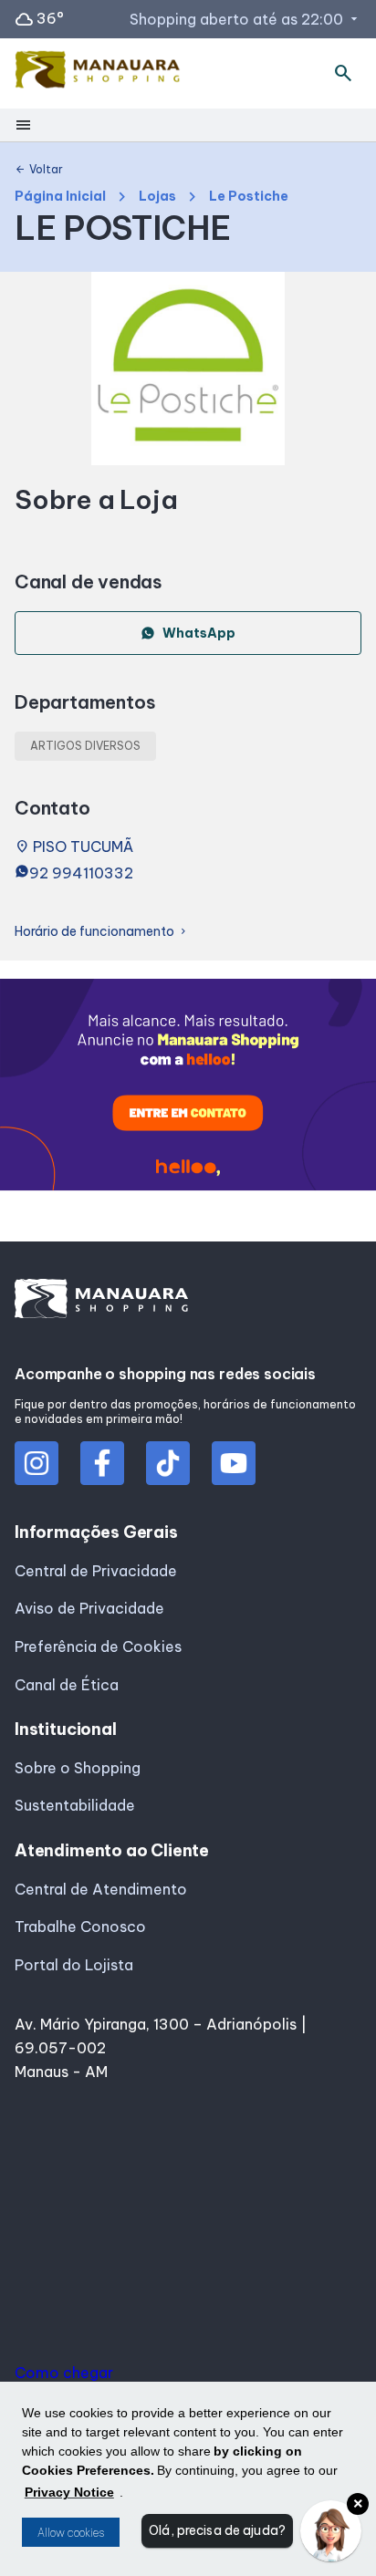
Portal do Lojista (74, 1965)
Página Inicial (60, 197)
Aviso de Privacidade (89, 1608)
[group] (188, 1088)
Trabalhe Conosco (80, 1927)
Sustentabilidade (75, 1805)
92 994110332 (81, 873)
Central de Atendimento (101, 1889)
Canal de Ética (67, 1685)
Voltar (39, 170)
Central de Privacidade (96, 1571)
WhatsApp (199, 633)
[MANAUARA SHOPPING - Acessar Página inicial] (98, 73)
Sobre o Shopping (78, 1768)
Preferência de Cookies (98, 1646)
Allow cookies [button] (71, 2533)
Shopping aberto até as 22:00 (245, 19)
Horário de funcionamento (102, 932)
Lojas (157, 197)
